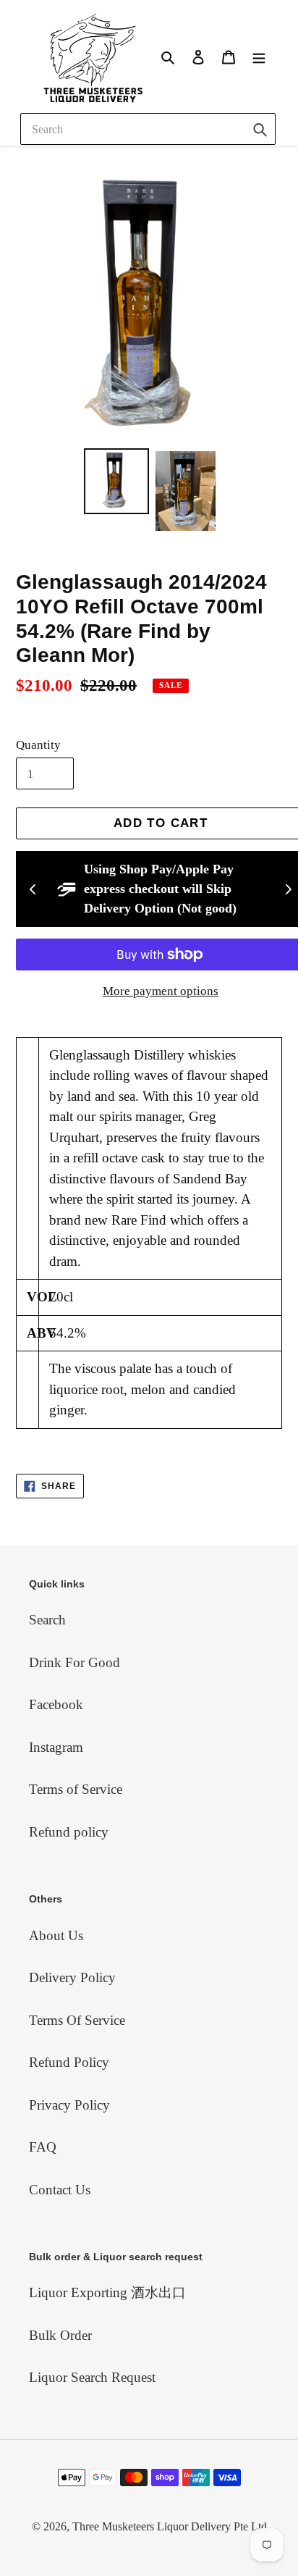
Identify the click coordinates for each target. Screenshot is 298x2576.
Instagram (56, 1747)
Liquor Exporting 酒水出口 (107, 2292)
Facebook (56, 1704)
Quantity (38, 745)
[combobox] (148, 129)
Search (47, 1620)
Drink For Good (74, 1662)
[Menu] (259, 56)
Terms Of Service (77, 2020)
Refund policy (69, 1832)
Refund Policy (69, 2062)
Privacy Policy (69, 2105)
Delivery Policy (72, 1977)
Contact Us (60, 2190)
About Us (56, 1935)
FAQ (43, 2147)
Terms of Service (76, 1789)
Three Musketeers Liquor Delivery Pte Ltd (170, 2526)
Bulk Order (60, 2335)
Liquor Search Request (92, 2377)
